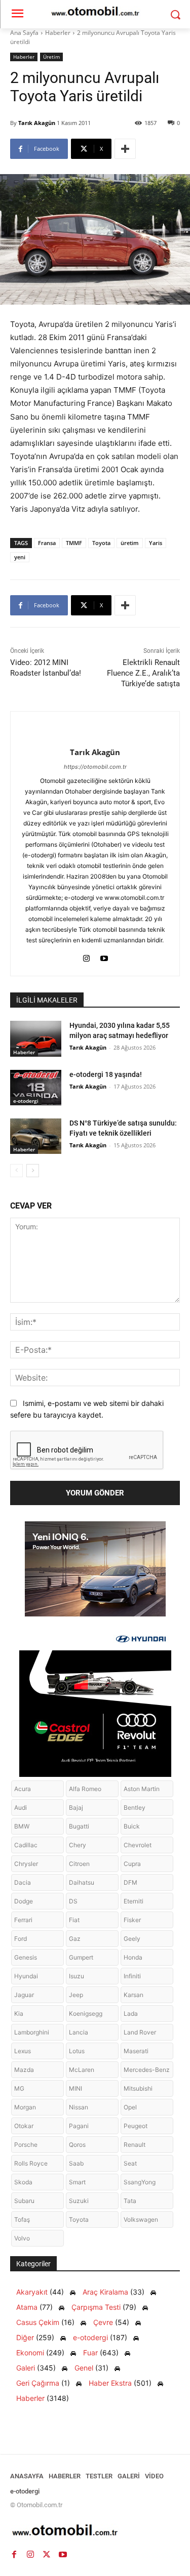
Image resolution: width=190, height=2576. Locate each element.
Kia (19, 2013)
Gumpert (81, 1957)
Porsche (26, 2145)
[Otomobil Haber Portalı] (95, 2531)
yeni (20, 557)
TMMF (74, 543)
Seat (130, 2163)
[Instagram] (86, 956)
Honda (133, 1957)
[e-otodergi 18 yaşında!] (36, 1088)
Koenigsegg (86, 2013)
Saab (76, 2163)
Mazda (24, 2070)
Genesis (26, 1957)
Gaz (75, 1939)
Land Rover (140, 2032)
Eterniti (134, 1901)
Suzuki (79, 2201)
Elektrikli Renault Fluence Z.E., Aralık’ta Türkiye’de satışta (143, 673)
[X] (47, 2555)
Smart (77, 2182)
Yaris (156, 543)
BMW (22, 1826)
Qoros (77, 2145)
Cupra (132, 1864)
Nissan (79, 2107)
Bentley (135, 1808)
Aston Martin (142, 1789)
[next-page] (33, 1171)
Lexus (23, 2051)
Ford (21, 1939)
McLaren (82, 2070)
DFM (130, 1882)
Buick (132, 1826)
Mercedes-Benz (147, 2070)
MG (19, 2088)
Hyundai (26, 1976)
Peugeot (136, 2126)
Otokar (24, 2126)
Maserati (136, 2051)
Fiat (74, 1920)
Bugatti (79, 1826)
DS (73, 1901)
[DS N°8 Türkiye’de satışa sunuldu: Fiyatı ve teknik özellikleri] (36, 1136)
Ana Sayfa (24, 33)
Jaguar (24, 1995)
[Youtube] (104, 956)
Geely (132, 1939)
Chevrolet (138, 1845)
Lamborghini (32, 2032)
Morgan (25, 2107)
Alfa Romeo (85, 1789)
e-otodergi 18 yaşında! (106, 1074)
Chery (78, 1845)
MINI (75, 2088)
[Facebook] (14, 2555)
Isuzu (77, 1976)
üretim (130, 543)
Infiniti (132, 1976)
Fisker (132, 1920)
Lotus (77, 2051)
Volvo (22, 2238)
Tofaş (22, 2219)
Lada (131, 2013)
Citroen (79, 1864)
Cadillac (26, 1845)
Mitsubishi (138, 2088)
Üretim (51, 57)
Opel (130, 2107)
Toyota (101, 543)
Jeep (76, 1995)
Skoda (23, 2182)
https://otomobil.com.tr (95, 767)
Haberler (58, 33)
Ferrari (23, 1920)
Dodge (24, 1901)
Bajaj (76, 1808)
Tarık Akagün (37, 123)
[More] (125, 149)
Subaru (24, 2201)
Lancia (79, 2032)
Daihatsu (82, 1882)
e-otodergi (26, 1101)
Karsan (134, 1995)
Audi (21, 1808)
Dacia (23, 1882)
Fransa (47, 543)
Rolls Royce (31, 2163)
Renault (135, 2145)
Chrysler (26, 1864)
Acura (23, 1789)
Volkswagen (141, 2219)
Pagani (79, 2126)
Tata (130, 2201)
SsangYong (140, 2182)
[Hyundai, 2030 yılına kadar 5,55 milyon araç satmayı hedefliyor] (36, 1038)
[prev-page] (16, 1171)
